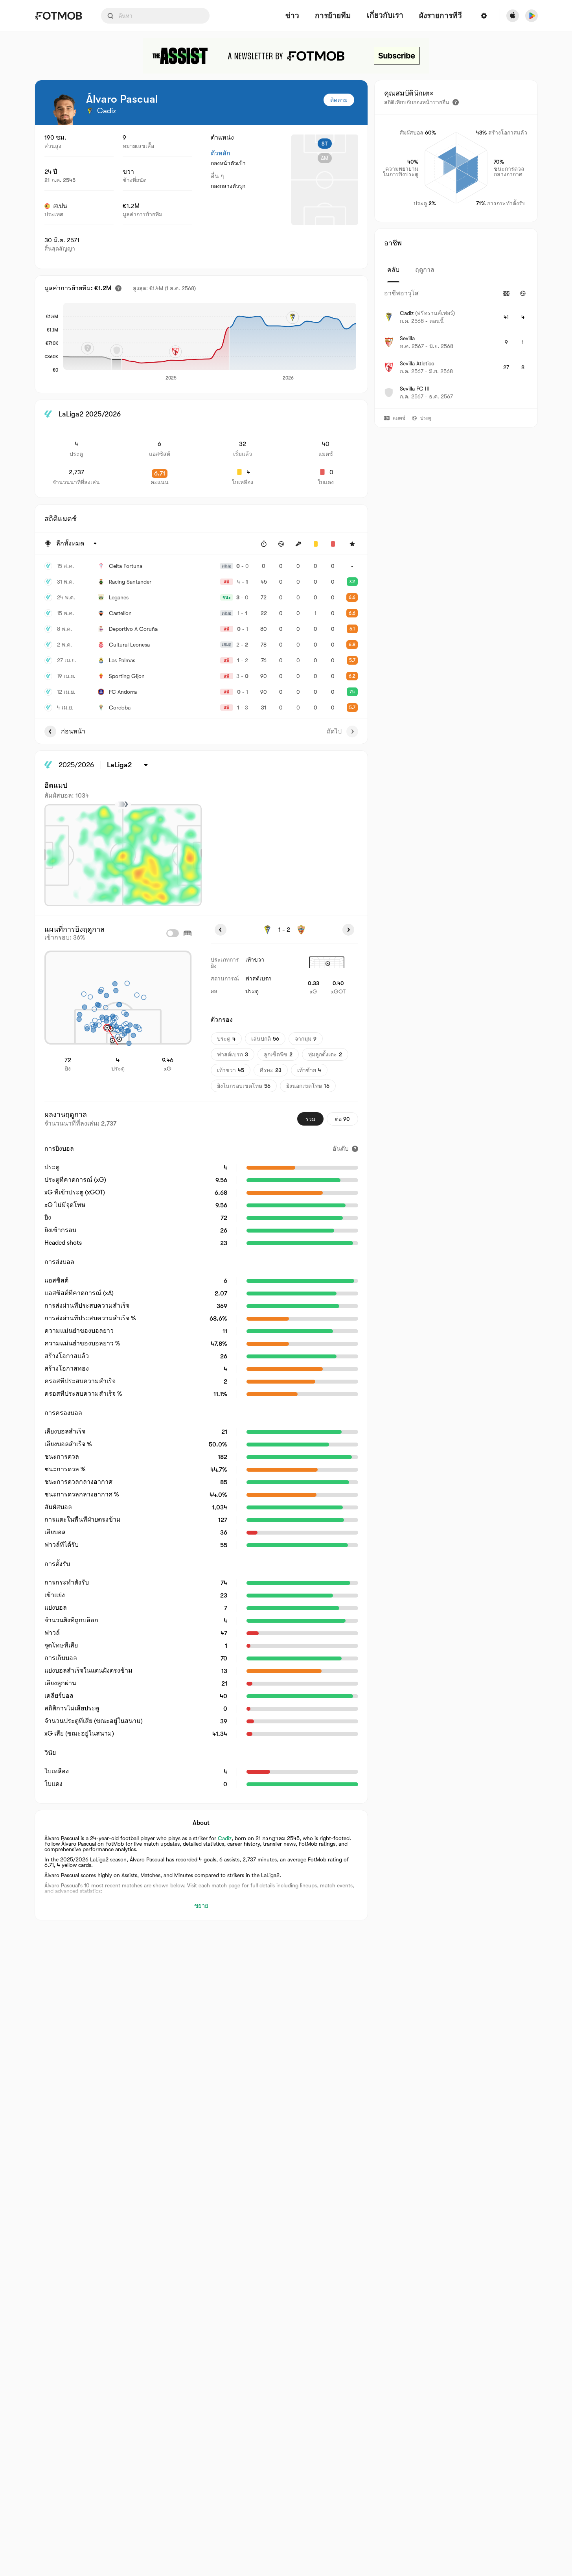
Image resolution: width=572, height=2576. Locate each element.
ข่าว (292, 16)
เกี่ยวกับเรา (385, 15)
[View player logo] (64, 109)
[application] (210, 342)
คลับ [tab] (393, 270)
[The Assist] (286, 56)
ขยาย (201, 1906)
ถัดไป (334, 732)
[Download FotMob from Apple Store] (513, 16)
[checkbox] (173, 933)
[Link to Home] (58, 16)
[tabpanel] (456, 345)
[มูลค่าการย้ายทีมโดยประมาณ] (118, 288)
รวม (310, 1119)
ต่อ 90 (342, 1119)
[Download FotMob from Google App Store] (532, 16)
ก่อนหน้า (73, 732)
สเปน (60, 206)
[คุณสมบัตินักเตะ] (456, 102)
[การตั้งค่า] (484, 16)
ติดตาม (339, 100)
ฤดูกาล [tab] (425, 270)
